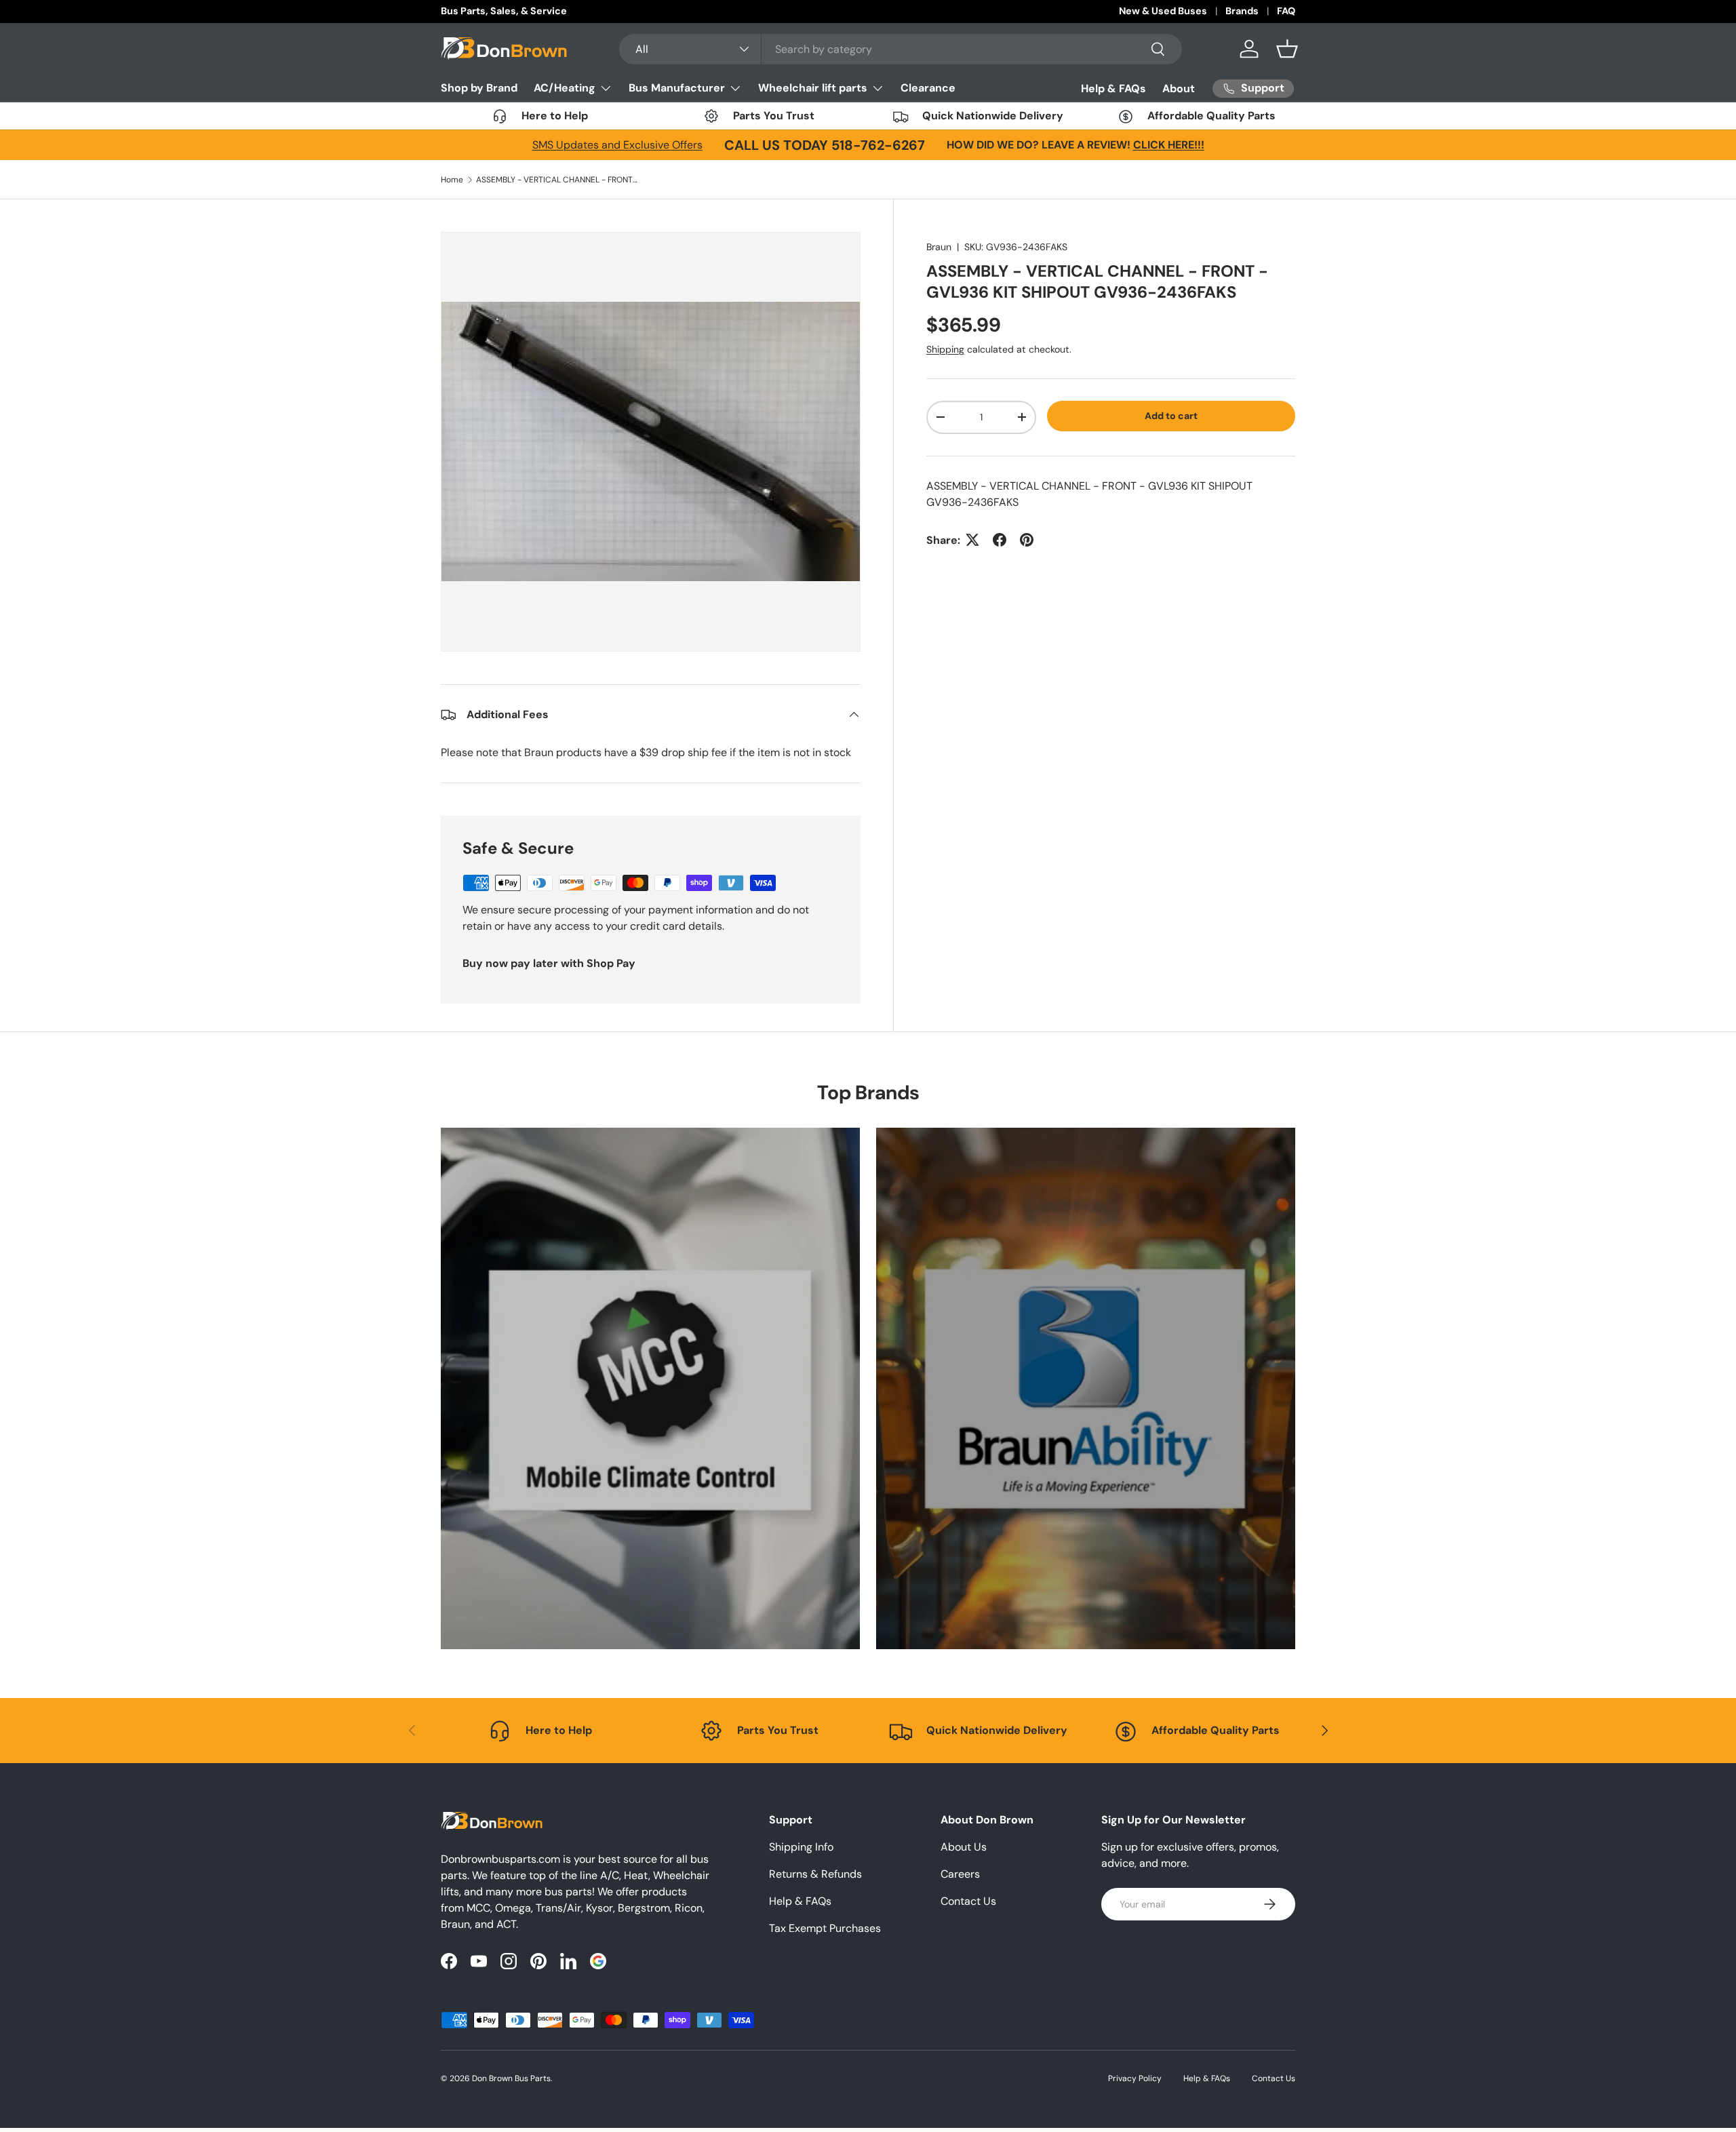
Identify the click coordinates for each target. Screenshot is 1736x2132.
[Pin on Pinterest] (1027, 540)
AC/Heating (565, 88)
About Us (964, 1847)
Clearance (928, 88)
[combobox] (901, 49)
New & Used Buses (1163, 11)
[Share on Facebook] (1000, 540)
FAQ (1286, 11)
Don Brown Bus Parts (511, 2078)
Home (452, 180)
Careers (960, 1874)
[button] (1287, 49)
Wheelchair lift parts (813, 88)
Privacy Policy (1135, 2078)
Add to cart (1171, 416)
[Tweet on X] (972, 540)
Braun (939, 247)
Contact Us (968, 1901)
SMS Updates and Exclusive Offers (617, 145)
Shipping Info (801, 1847)
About (1179, 88)
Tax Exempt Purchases (825, 1928)
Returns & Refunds (815, 1874)
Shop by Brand (479, 88)
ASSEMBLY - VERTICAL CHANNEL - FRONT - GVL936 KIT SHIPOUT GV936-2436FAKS (557, 180)
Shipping (945, 349)
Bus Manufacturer (677, 88)
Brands (1242, 11)
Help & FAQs (1113, 88)
